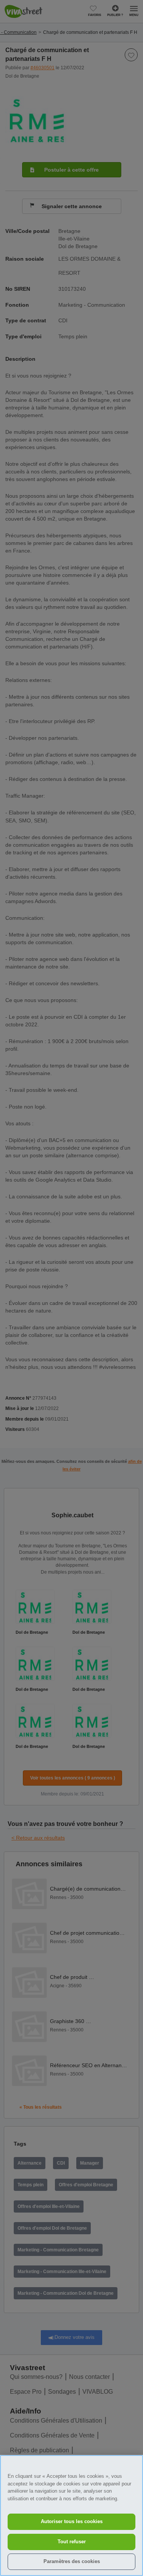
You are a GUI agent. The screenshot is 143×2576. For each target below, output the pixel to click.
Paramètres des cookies (72, 2561)
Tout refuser (72, 2542)
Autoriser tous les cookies (72, 2521)
